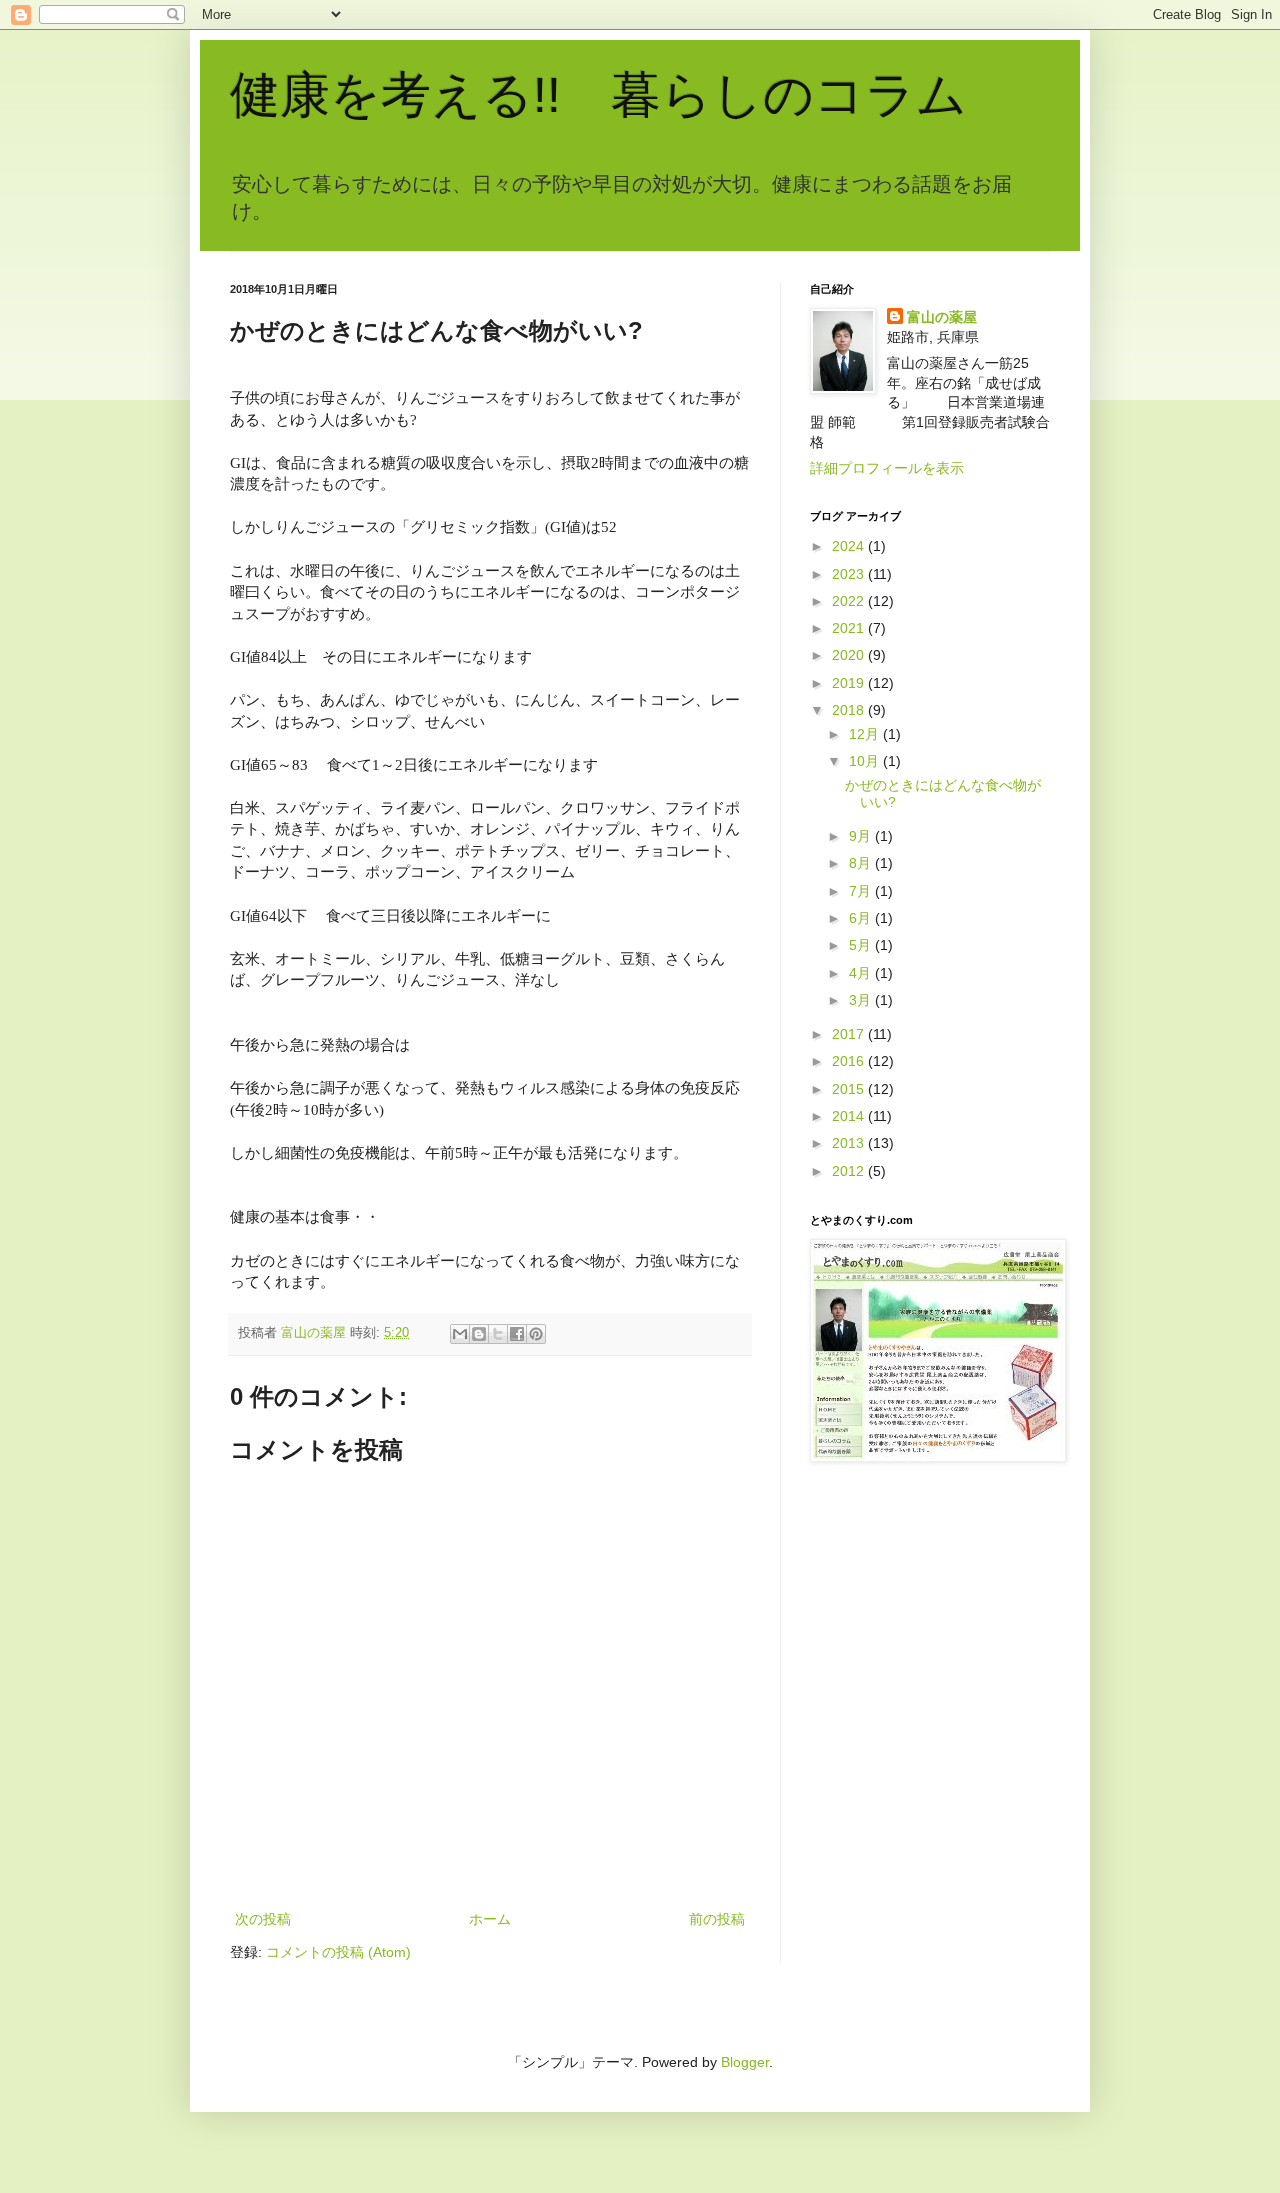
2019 (850, 683)
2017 (850, 1034)
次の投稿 (263, 1919)
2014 (850, 1116)
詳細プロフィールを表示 (887, 468)
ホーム (490, 1919)
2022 (850, 601)
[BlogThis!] (479, 1334)
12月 (866, 734)
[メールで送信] (460, 1334)
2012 (850, 1171)
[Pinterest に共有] (536, 1334)
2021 (850, 628)
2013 (850, 1143)
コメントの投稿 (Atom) (338, 1952)
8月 (862, 863)
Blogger (745, 2062)
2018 (850, 710)
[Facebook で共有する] (517, 1334)
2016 (850, 1061)
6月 (862, 918)
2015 (850, 1089)
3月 (862, 1000)
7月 (862, 891)
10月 (866, 761)
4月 (862, 973)
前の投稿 (717, 1919)
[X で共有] (498, 1334)
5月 (862, 945)
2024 (850, 546)
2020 (850, 655)
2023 (850, 574)
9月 (862, 836)
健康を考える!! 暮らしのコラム (598, 95)
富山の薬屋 (942, 317)
